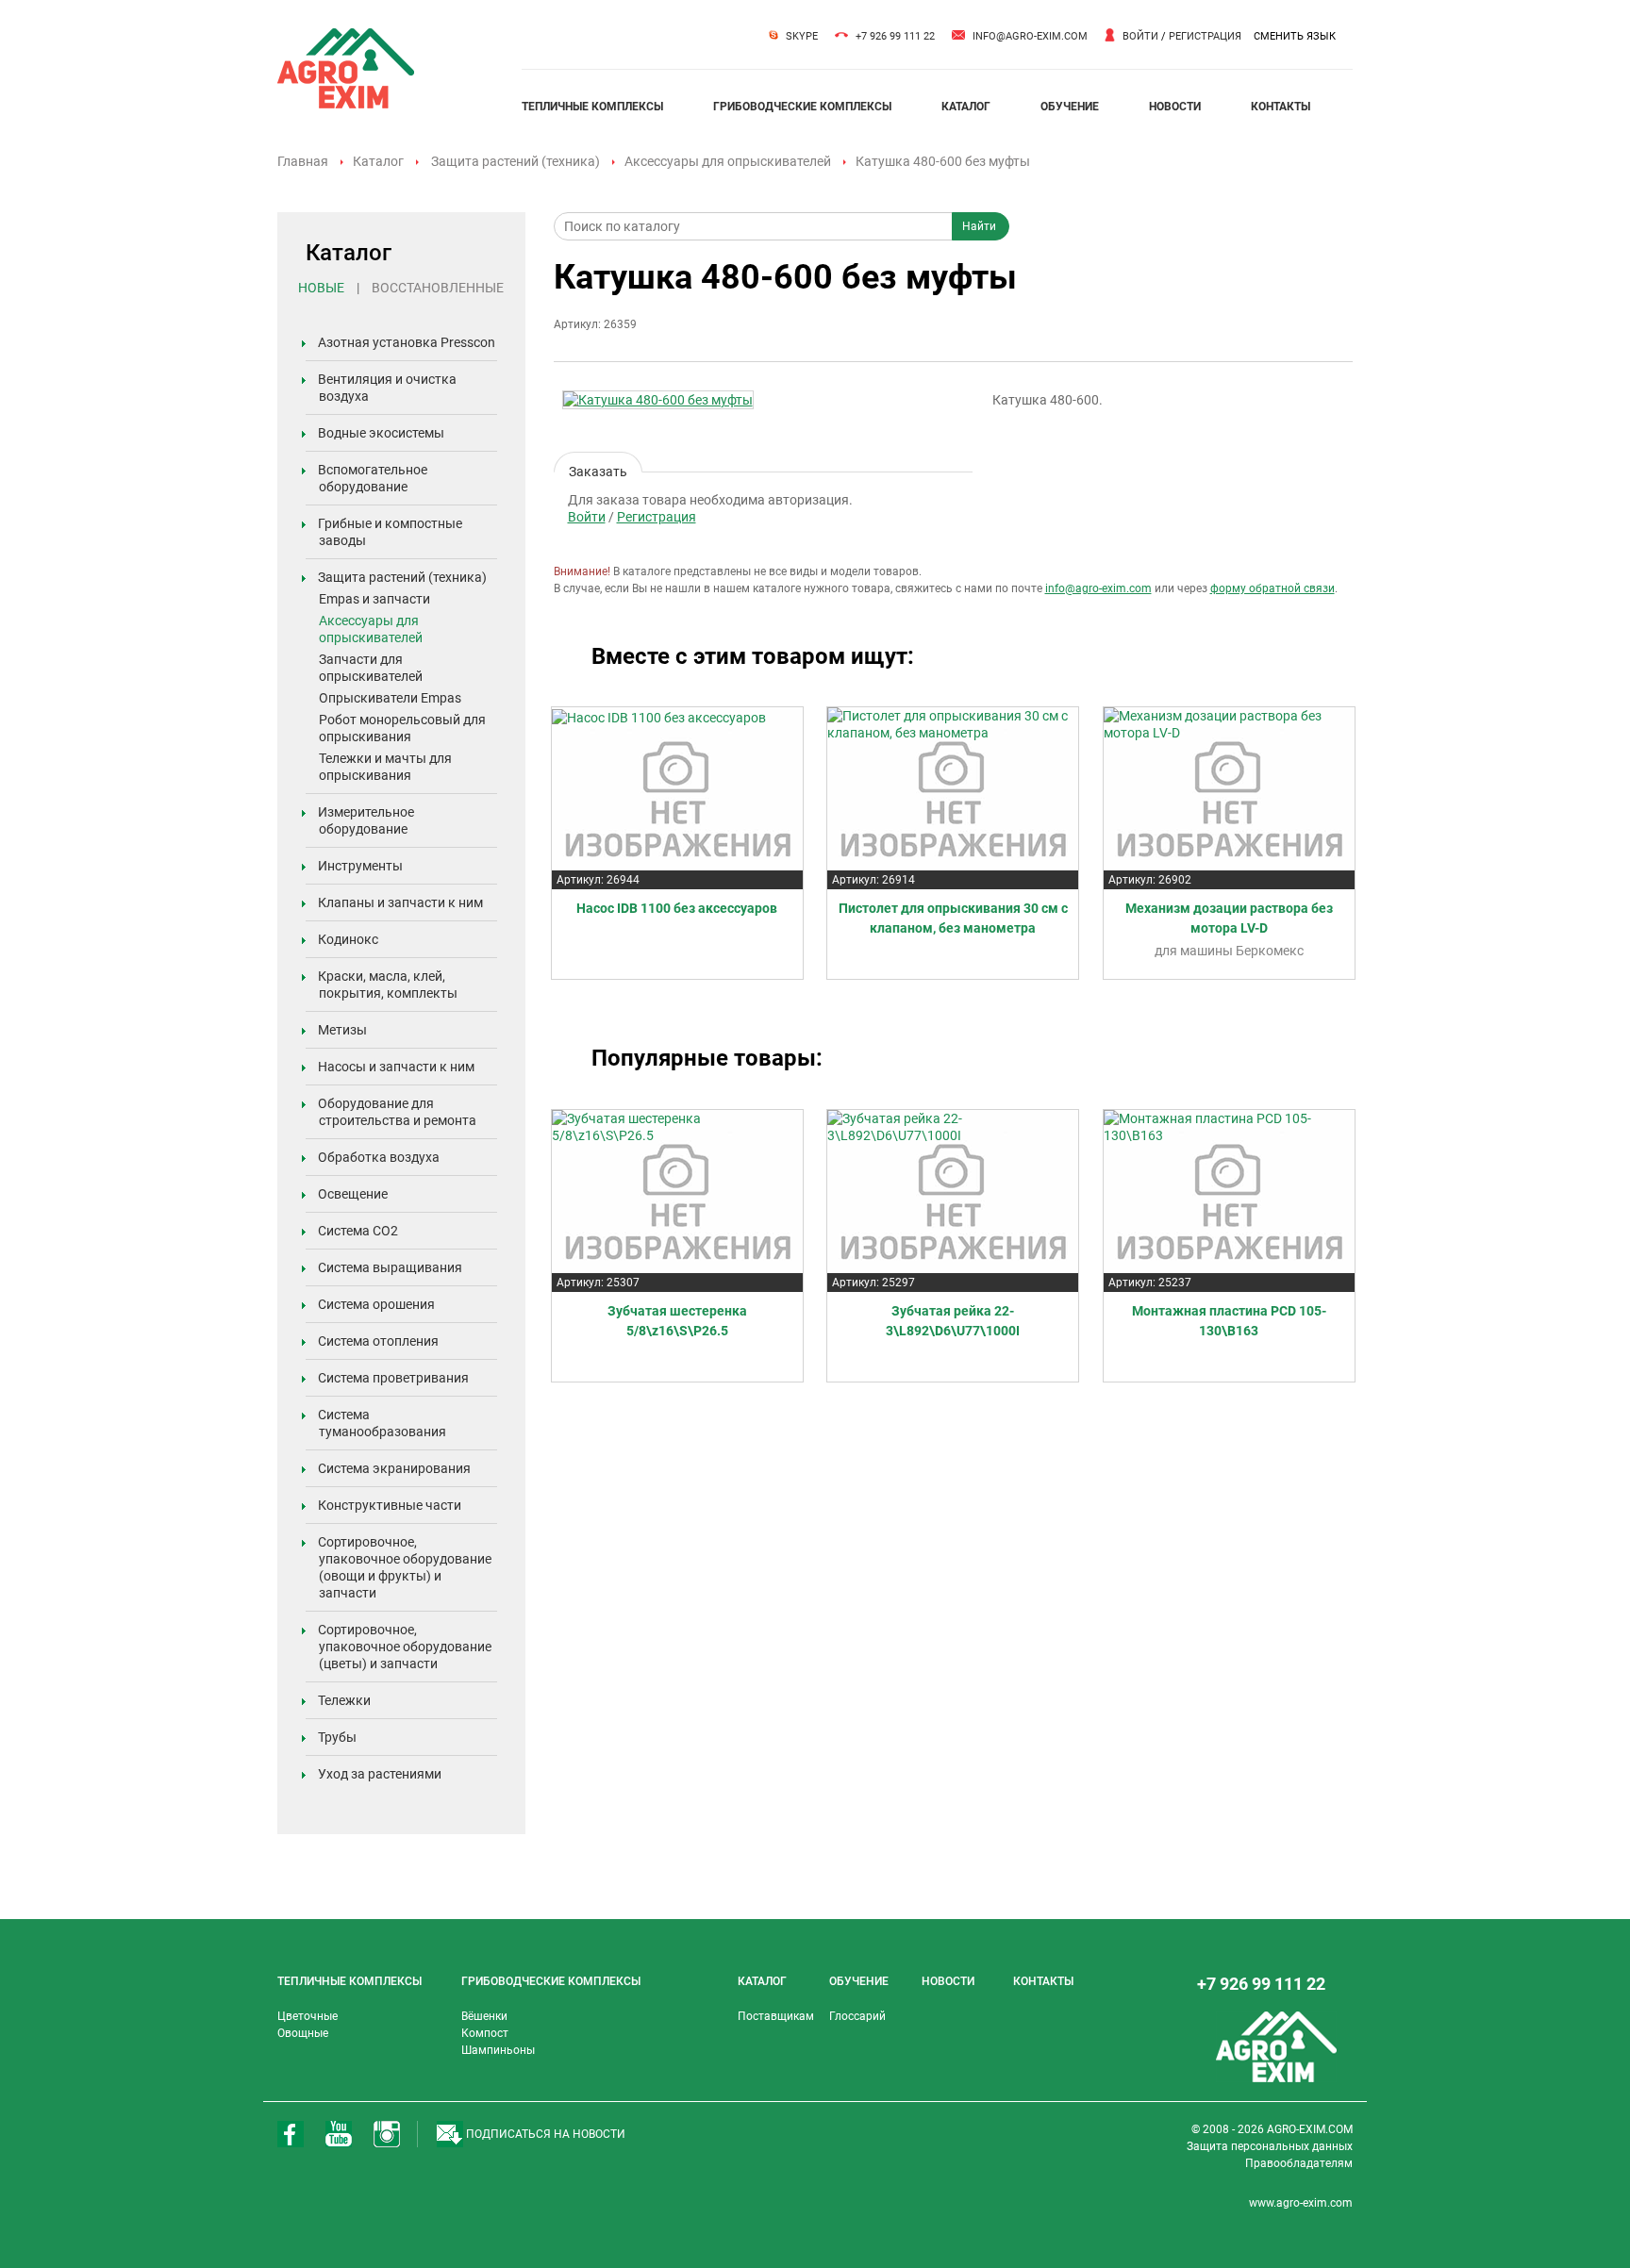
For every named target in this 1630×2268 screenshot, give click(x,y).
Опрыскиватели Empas (390, 698)
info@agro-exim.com (1030, 36)
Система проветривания (393, 1378)
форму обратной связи (1272, 588)
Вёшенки (484, 2016)
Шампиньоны (498, 2050)
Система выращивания (390, 1267)
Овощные (303, 2033)
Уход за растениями (380, 1774)
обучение (1070, 107)
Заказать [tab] (598, 468)
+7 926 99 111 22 (895, 36)
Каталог (378, 161)
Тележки (344, 1700)
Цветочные (308, 2016)
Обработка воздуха (379, 1157)
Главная (303, 161)
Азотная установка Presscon (407, 342)
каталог (966, 107)
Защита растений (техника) (516, 161)
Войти (1140, 36)
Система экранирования (394, 1468)
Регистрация (1205, 36)
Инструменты (360, 866)
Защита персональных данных (1270, 2146)
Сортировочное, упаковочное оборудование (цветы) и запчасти (405, 1647)
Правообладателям (1299, 2163)
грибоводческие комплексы (802, 107)
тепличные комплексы (592, 107)
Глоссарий (857, 2016)
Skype (802, 36)
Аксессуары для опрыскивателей (728, 161)
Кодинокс (348, 939)
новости (1175, 107)
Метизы (342, 1030)
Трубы (337, 1737)
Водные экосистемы (381, 433)
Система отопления (378, 1341)
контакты (1281, 107)
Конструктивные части (390, 1505)
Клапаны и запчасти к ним (400, 902)
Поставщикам (776, 2016)
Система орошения (376, 1304)
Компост (485, 2033)
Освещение (353, 1194)
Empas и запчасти (374, 599)
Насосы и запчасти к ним (396, 1067)
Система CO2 (358, 1231)
